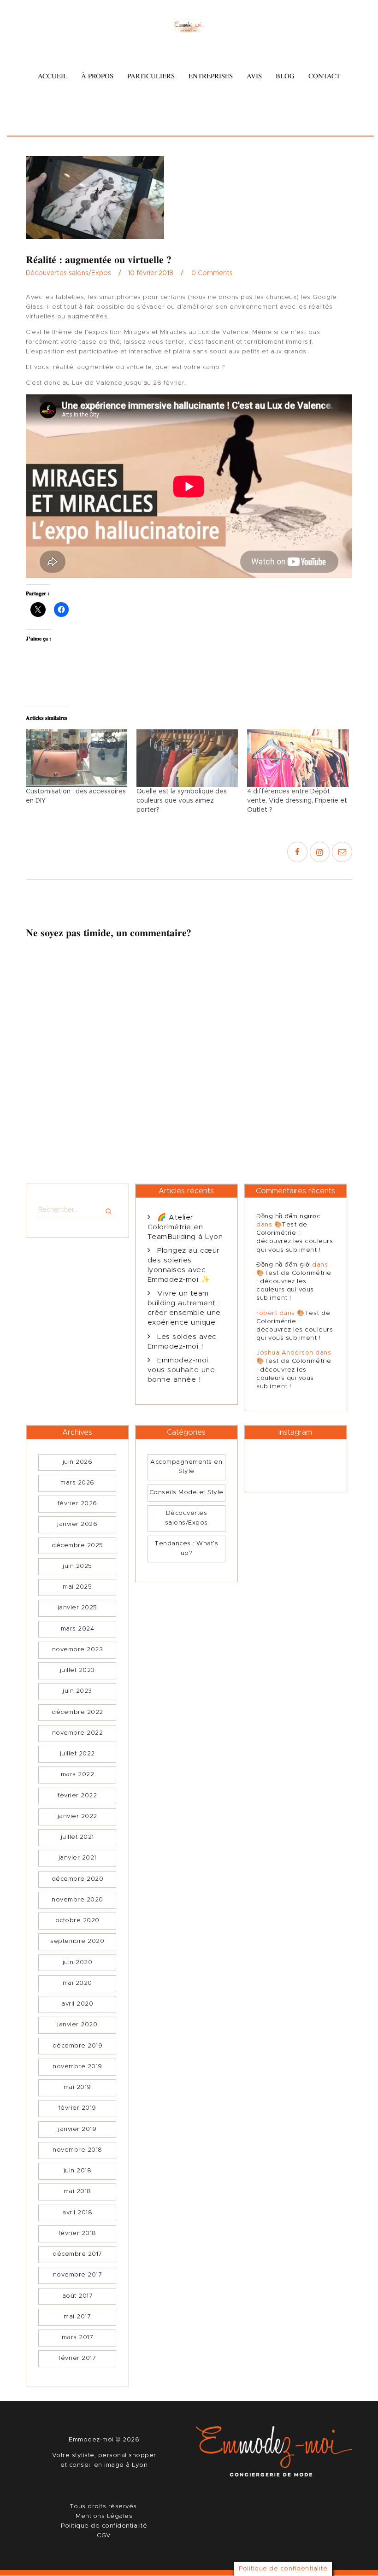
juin (78, 1462)
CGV (104, 2536)
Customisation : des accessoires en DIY (76, 796)
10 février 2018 (151, 273)
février (77, 1504)
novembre (78, 1650)
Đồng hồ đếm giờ (283, 1265)
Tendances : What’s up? (186, 1549)
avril (77, 2004)
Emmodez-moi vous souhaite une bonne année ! (181, 1370)
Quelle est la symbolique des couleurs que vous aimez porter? (182, 801)
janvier (77, 1524)
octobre (77, 1921)
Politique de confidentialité (104, 2526)
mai (77, 1587)
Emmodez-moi (92, 2440)
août (78, 2296)
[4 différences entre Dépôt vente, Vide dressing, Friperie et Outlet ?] (298, 758)
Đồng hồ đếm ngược (289, 1217)
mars (77, 1483)
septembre (77, 1941)
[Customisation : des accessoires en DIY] (77, 758)
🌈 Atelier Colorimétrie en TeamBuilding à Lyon (185, 1227)
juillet (77, 1670)
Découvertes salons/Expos (68, 273)
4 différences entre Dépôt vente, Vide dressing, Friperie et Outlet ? (297, 801)
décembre (77, 1546)
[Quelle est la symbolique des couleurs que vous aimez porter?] (187, 758)
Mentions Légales (104, 2516)
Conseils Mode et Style (186, 1493)
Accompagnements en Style (186, 1467)
